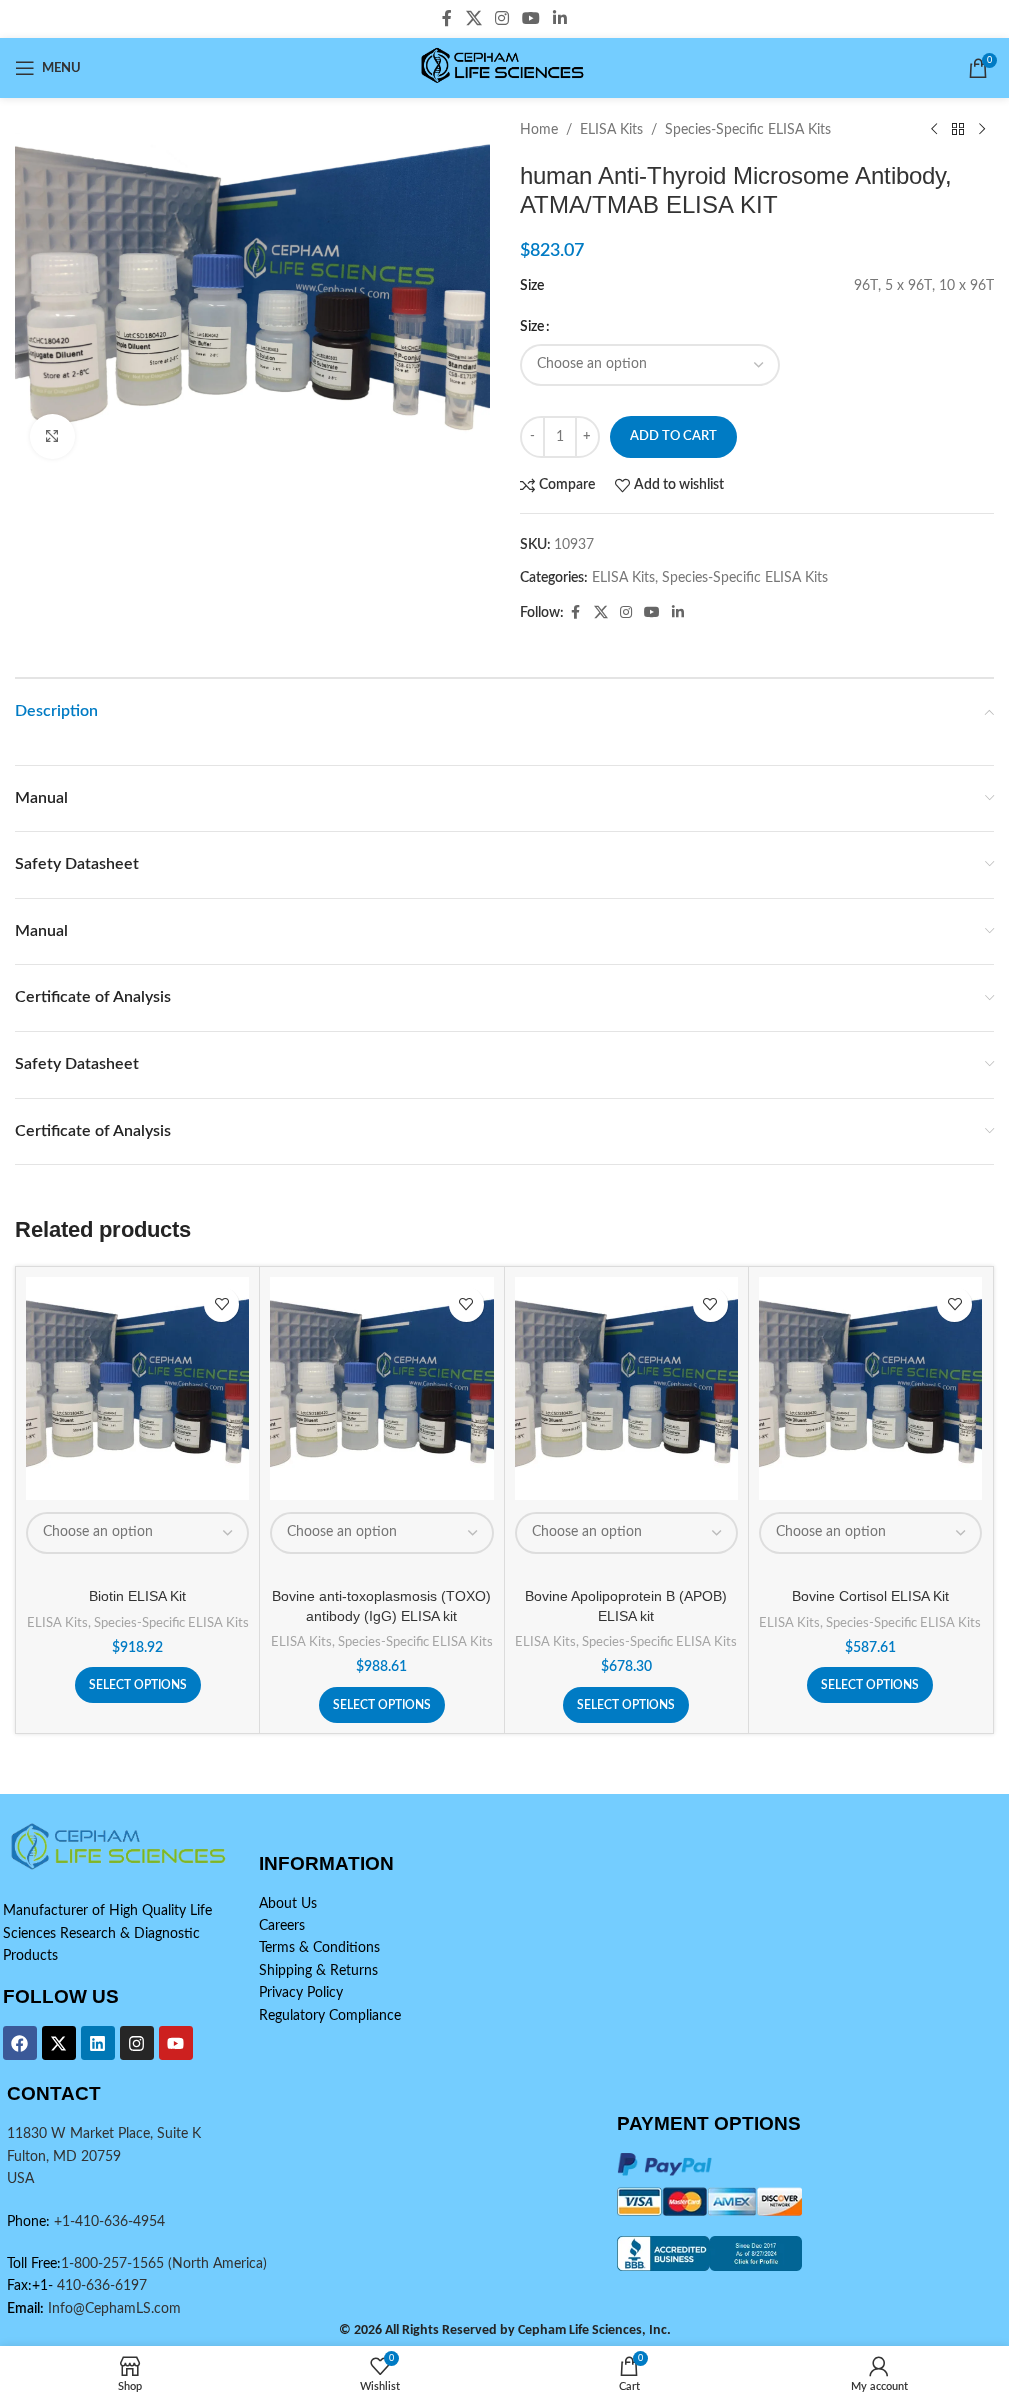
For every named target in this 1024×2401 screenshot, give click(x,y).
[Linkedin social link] (560, 18)
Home (539, 130)
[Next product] (982, 130)
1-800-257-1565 (114, 2264)
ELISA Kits (611, 130)
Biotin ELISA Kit (137, 1596)
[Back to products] (958, 130)
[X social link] (473, 18)
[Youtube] (176, 2043)
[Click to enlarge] (52, 436)
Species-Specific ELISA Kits (748, 130)
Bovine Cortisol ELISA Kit (870, 1596)
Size (532, 327)
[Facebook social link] (447, 18)
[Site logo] (504, 68)
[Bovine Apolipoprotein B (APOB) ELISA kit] (626, 1388)
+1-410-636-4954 (109, 2222)
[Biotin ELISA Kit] (137, 1388)
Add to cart (673, 436)
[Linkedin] (98, 2043)
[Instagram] (137, 2043)
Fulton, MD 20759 (64, 2157)
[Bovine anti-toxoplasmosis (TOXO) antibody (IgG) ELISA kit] (381, 1388)
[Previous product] (934, 130)
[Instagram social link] (501, 18)
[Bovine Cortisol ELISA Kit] (870, 1388)
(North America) (217, 2264)
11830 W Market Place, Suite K (104, 2134)
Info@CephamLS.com (112, 2309)
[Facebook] (20, 2043)
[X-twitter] (59, 2043)
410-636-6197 (100, 2286)
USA (20, 2179)
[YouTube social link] (531, 18)
